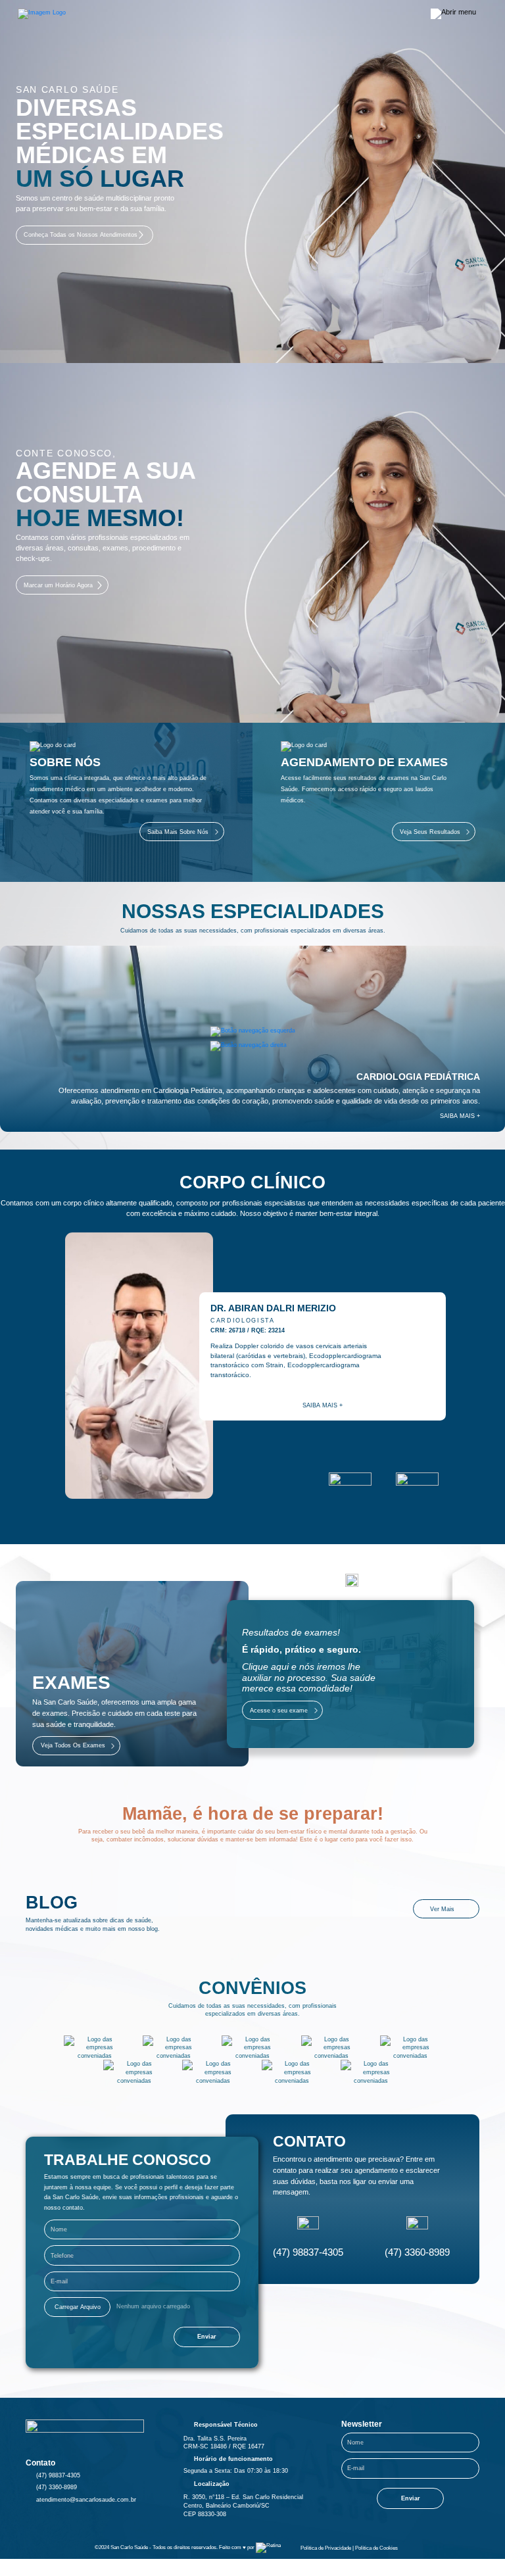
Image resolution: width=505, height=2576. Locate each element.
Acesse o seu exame (279, 1711)
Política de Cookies (376, 2548)
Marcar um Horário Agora (58, 585)
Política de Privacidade (326, 2548)
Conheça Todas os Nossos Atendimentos (81, 235)
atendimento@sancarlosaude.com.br (86, 2500)
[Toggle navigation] (454, 14)
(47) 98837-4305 (308, 2252)
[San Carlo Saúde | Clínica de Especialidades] (42, 14)
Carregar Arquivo (78, 2307)
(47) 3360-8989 (417, 2252)
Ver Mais (442, 1909)
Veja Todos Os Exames (73, 1745)
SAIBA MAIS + (460, 1116)
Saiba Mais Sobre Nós (178, 832)
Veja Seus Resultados (430, 832)
